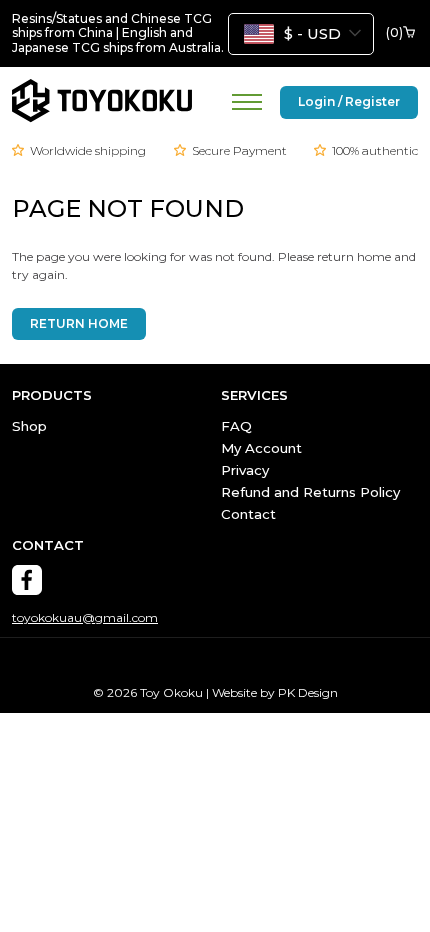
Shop (29, 426)
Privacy (245, 470)
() (394, 33)
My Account (261, 448)
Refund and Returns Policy (310, 492)
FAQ (236, 426)
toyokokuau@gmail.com (85, 618)
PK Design (308, 692)
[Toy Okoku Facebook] (27, 580)
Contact (248, 514)
